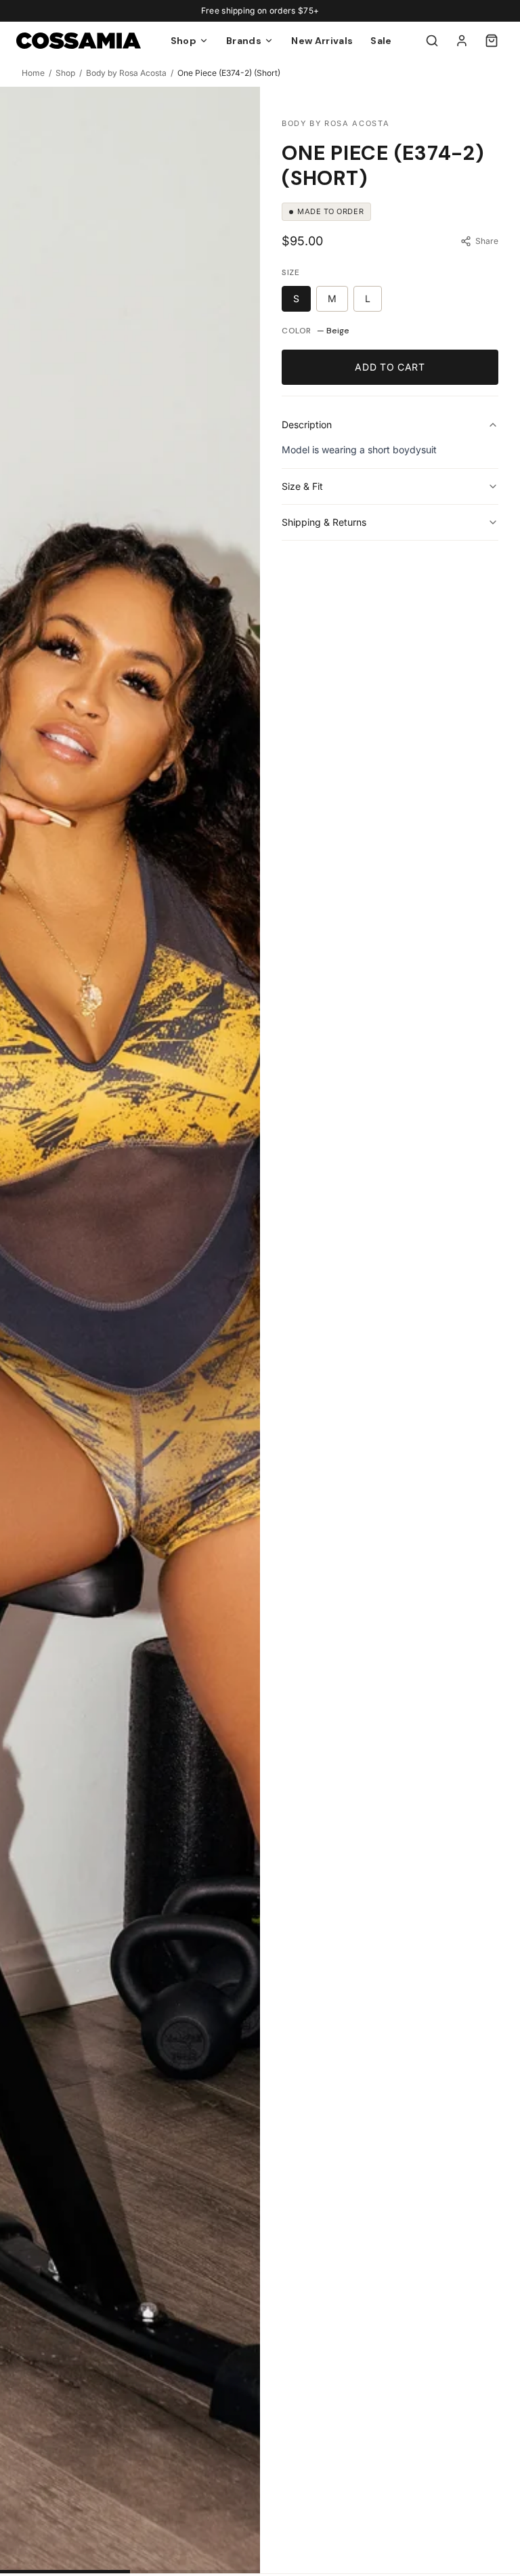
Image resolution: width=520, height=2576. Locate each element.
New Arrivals (322, 41)
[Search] (432, 41)
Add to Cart (390, 367)
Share (487, 241)
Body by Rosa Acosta (126, 73)
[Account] (462, 41)
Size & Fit (302, 486)
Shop (65, 73)
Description (307, 424)
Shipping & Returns (324, 522)
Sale (381, 41)
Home (33, 73)
